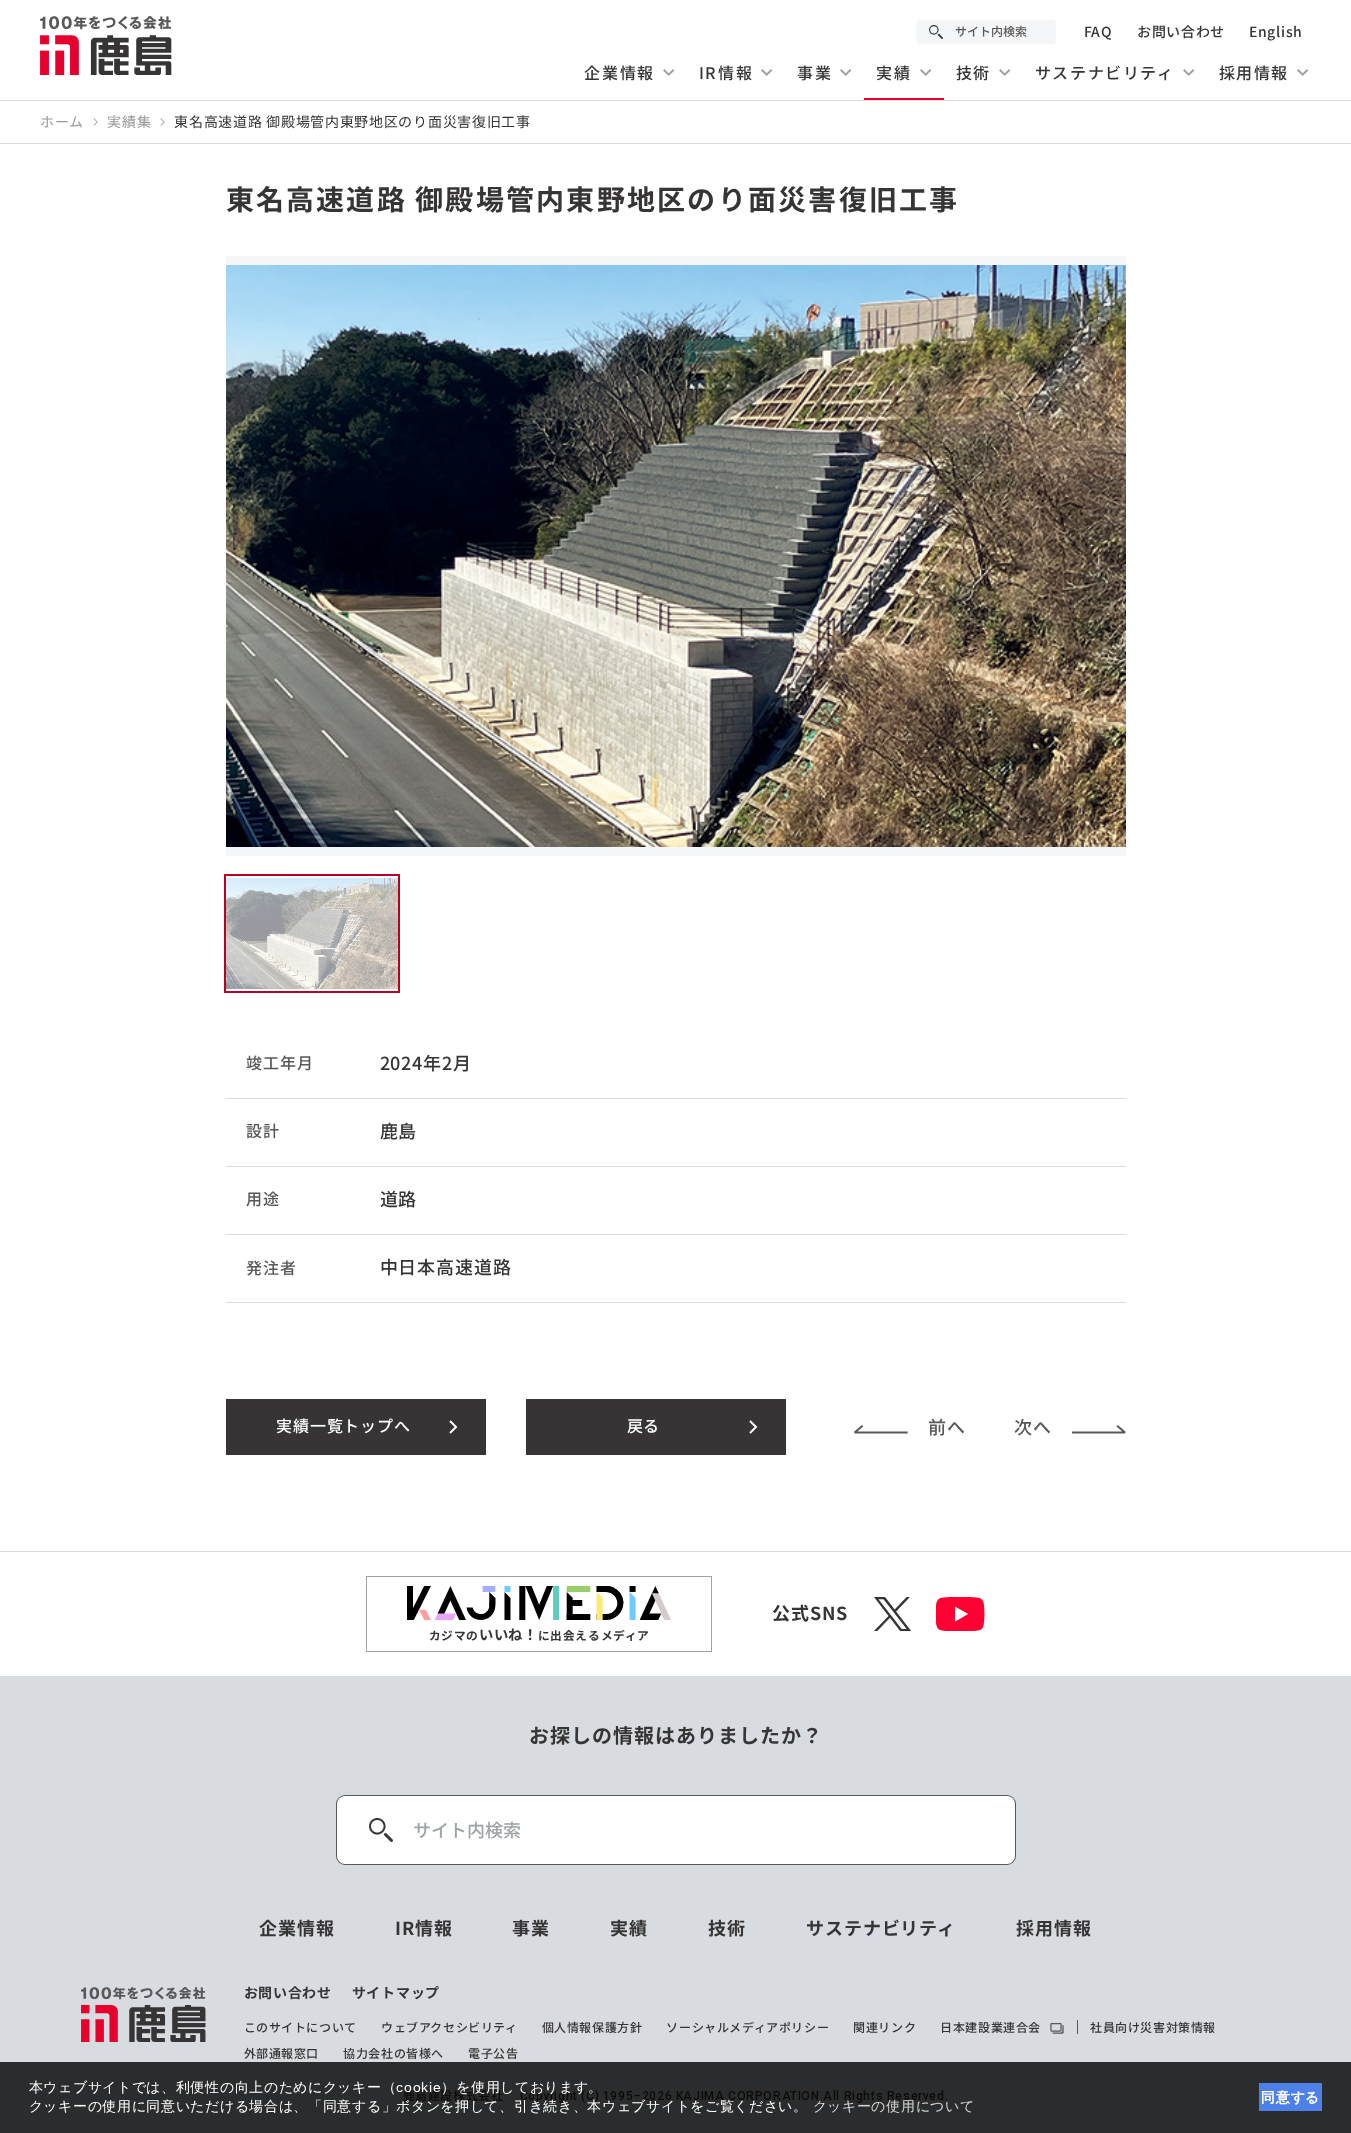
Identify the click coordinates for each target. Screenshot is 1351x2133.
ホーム (62, 122)
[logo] (144, 2023)
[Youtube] (960, 1614)
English (1276, 32)
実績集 (129, 122)
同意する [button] (1290, 2097)
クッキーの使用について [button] (894, 2106)
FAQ (1098, 32)
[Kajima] (107, 45)
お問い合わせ (1181, 32)
